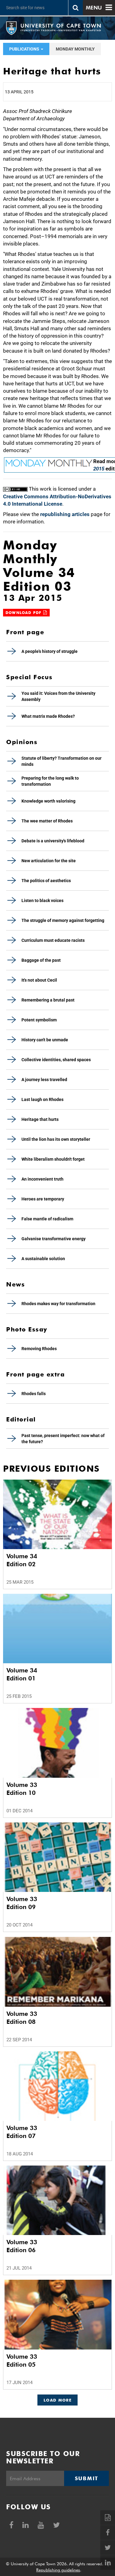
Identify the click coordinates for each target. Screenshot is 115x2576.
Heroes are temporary (43, 1199)
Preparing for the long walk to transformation (50, 781)
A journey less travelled (44, 1080)
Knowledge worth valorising (48, 801)
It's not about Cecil (39, 980)
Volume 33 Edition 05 (22, 2361)
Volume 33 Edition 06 (22, 2246)
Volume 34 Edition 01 (22, 1674)
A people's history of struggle (50, 651)
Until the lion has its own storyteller (56, 1139)
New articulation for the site (49, 861)
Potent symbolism (39, 1020)
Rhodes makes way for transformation (58, 1304)
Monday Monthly (75, 49)
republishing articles (65, 514)
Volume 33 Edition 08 (22, 2018)
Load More (57, 2400)
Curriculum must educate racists (53, 940)
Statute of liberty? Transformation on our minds (61, 761)
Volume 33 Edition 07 (22, 2132)
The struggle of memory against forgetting (63, 920)
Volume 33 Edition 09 (22, 1903)
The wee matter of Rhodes (47, 821)
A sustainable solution (43, 1259)
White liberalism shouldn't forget (53, 1159)
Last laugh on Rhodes (42, 1099)
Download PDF (24, 613)
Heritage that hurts (40, 1119)
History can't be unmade (45, 1040)
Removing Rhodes (39, 1349)
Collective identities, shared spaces (56, 1060)
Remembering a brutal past (48, 1000)
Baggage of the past (41, 960)
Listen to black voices (42, 900)
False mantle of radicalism (47, 1219)
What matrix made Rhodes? (48, 716)
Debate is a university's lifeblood (53, 841)
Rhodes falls (34, 1394)
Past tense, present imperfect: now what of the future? (63, 1439)
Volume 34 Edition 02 (22, 1560)
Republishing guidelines (58, 2570)
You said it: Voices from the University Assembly (58, 696)
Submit (86, 2478)
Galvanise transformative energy (54, 1239)
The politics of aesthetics (46, 881)
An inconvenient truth (42, 1179)
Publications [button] (25, 49)
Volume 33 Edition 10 (22, 1789)
